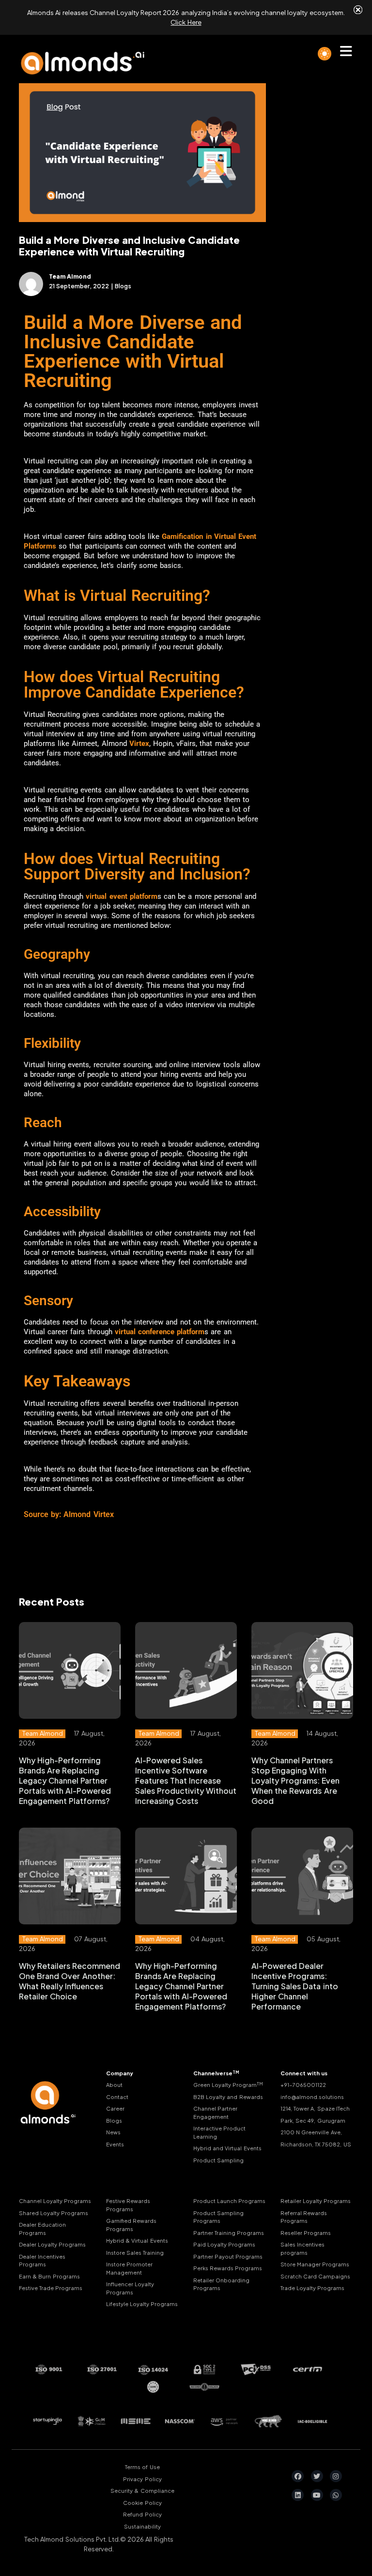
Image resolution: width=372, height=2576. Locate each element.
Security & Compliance (142, 2491)
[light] (325, 54)
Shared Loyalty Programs (54, 2213)
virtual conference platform (160, 1332)
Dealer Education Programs (42, 2229)
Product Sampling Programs (218, 2217)
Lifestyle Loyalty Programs (142, 2304)
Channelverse (216, 2073)
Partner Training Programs (229, 2233)
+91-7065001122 (303, 2085)
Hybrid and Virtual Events (227, 2148)
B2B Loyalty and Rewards (228, 2097)
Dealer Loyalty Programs (52, 2244)
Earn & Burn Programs (49, 2276)
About (114, 2085)
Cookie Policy (142, 2503)
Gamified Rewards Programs (131, 2225)
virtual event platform (121, 896)
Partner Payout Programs (228, 2256)
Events (115, 2144)
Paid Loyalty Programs (224, 2244)
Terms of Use (142, 2467)
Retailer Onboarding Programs (221, 2284)
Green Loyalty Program (228, 2085)
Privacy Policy (142, 2479)
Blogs (114, 2121)
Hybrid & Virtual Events (137, 2241)
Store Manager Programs (315, 2264)
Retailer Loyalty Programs (316, 2201)
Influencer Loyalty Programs (130, 2288)
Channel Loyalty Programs (55, 2201)
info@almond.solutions (312, 2097)
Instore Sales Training (135, 2253)
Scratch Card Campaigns (315, 2276)
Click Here (186, 22)
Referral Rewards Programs (304, 2217)
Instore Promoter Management (129, 2268)
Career (115, 2108)
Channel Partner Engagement (215, 2113)
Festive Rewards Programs (128, 2205)
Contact (117, 2097)
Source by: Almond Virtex (69, 1514)
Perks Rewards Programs (228, 2268)
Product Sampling (218, 2160)
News (113, 2132)
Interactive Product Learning (219, 2132)
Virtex (139, 744)
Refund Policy (142, 2514)
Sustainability (142, 2526)
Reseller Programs (306, 2233)
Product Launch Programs (229, 2201)
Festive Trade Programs (51, 2288)
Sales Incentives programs (302, 2248)
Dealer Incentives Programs (42, 2261)
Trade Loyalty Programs (312, 2288)
